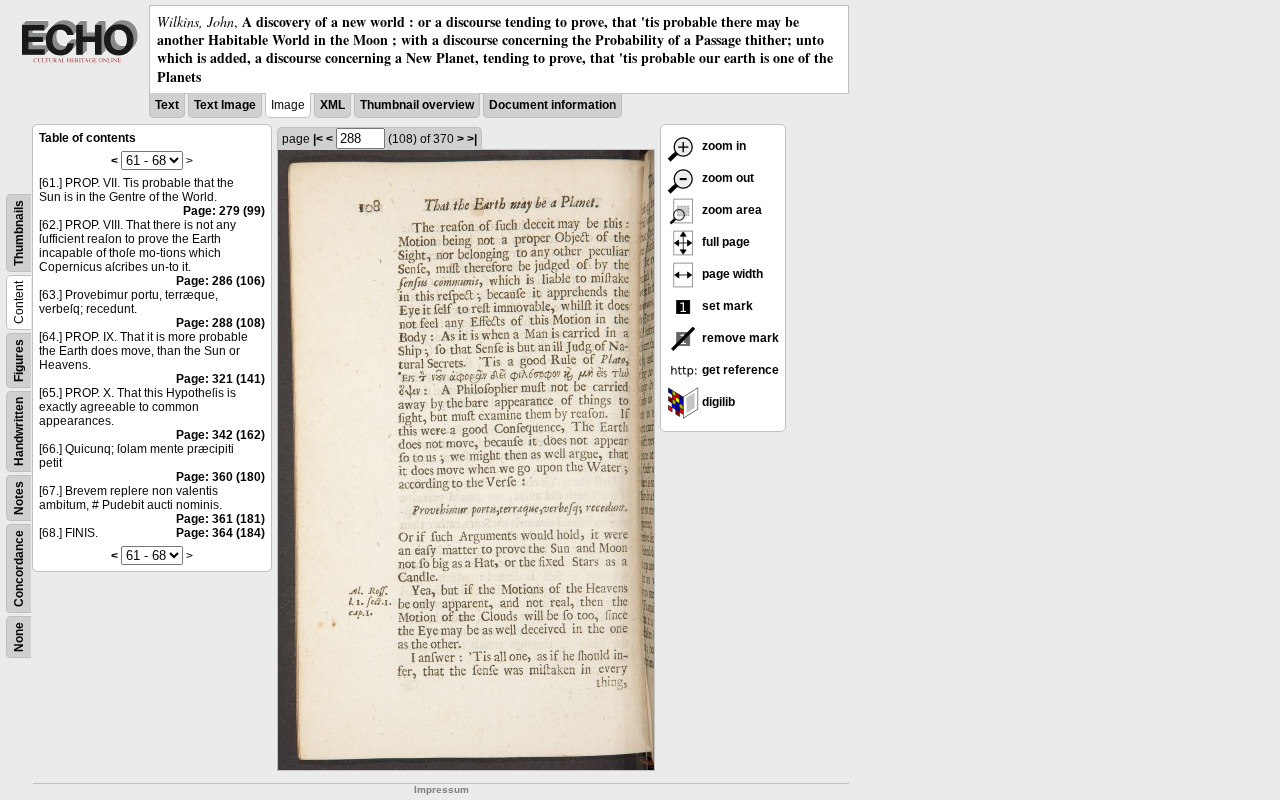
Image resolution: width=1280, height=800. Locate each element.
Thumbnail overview (417, 105)
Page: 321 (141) (220, 379)
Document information (552, 105)
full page (724, 242)
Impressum (441, 789)
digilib (717, 402)
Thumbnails (19, 233)
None (19, 637)
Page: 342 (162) (220, 435)
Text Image (225, 105)
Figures (19, 360)
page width (731, 274)
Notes (19, 498)
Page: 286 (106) (220, 281)
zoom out (726, 178)
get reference (739, 370)
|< (318, 139)
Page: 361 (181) (220, 519)
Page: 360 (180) (220, 477)
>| (472, 139)
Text (167, 105)
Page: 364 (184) (220, 533)
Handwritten (19, 431)
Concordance (19, 568)
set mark (726, 306)
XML (332, 105)
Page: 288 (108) (220, 323)
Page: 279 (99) (224, 211)
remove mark (739, 338)
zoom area (730, 210)
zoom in (722, 146)
